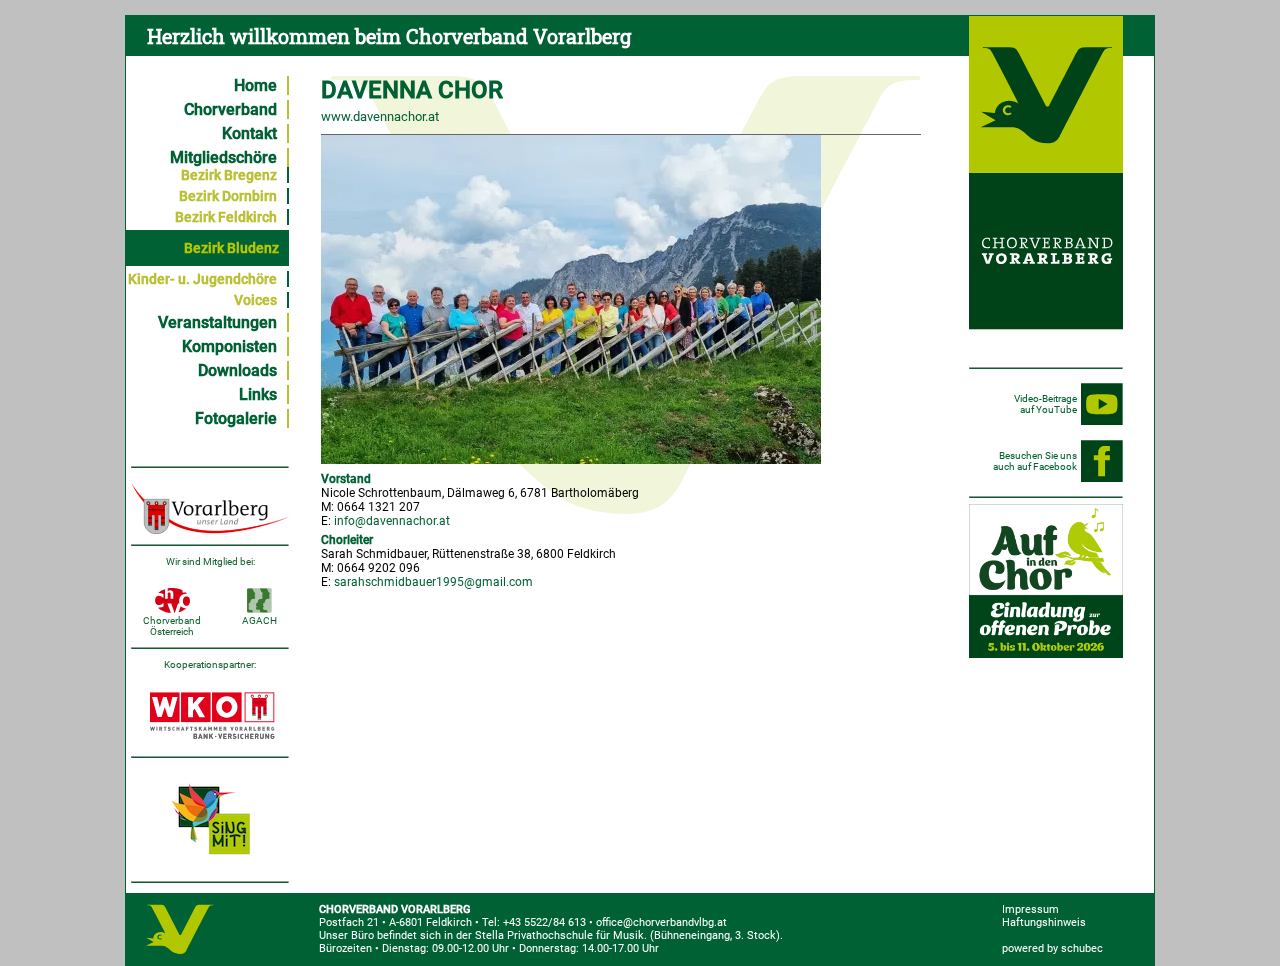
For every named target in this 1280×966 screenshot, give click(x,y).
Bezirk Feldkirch (226, 217)
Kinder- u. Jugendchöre (202, 279)
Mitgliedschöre (223, 157)
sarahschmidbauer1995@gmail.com (433, 582)
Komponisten (229, 346)
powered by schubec (1052, 948)
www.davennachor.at (380, 116)
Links (258, 394)
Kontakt (249, 133)
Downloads (237, 370)
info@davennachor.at (392, 521)
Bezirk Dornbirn (228, 196)
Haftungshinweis (1044, 922)
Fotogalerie (236, 418)
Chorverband (230, 109)
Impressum (1030, 909)
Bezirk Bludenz (231, 248)
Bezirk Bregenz (229, 175)
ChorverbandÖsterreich (172, 626)
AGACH (259, 620)
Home (255, 85)
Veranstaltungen (217, 322)
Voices (255, 300)
